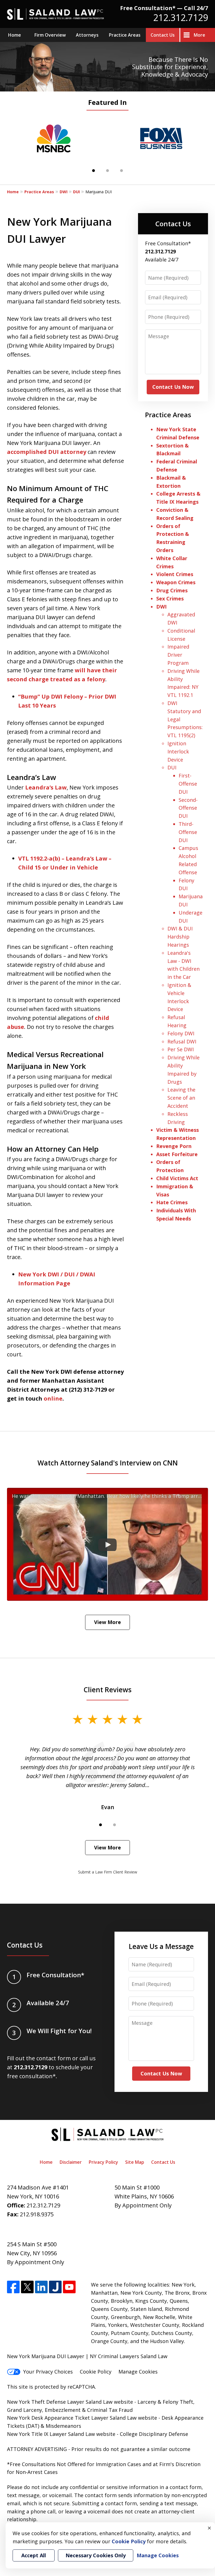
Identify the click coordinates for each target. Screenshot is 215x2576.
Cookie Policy (96, 2372)
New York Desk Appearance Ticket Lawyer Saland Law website (82, 2418)
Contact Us (163, 35)
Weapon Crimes (176, 582)
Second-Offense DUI (188, 808)
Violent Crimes (175, 574)
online (53, 1398)
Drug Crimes (172, 590)
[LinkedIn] (41, 2287)
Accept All (34, 2555)
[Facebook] (13, 2287)
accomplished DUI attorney (47, 452)
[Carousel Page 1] (94, 171)
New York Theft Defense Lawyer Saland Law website (70, 2402)
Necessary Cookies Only (96, 2555)
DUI (76, 192)
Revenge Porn (174, 1146)
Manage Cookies (138, 2372)
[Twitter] (27, 2287)
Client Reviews (108, 1690)
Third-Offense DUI (188, 832)
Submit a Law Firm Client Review (108, 1872)
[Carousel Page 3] (121, 171)
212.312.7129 (181, 17)
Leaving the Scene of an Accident (181, 1098)
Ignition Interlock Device (178, 751)
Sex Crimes (170, 598)
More (199, 35)
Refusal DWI (182, 1041)
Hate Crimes (172, 1202)
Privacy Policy (103, 2162)
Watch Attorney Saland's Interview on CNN (108, 1463)
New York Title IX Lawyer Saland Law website (61, 2434)
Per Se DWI (181, 1049)
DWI (64, 192)
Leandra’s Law (46, 787)
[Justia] (55, 2287)
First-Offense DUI (188, 784)
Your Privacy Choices (48, 2372)
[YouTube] (69, 2287)
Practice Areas (125, 35)
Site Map (135, 2162)
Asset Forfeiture (177, 1154)
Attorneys (87, 35)
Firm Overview (50, 35)
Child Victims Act (177, 1178)
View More (107, 1622)
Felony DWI (181, 1033)
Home (15, 35)
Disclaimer (71, 2162)
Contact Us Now (173, 387)
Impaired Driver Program (178, 655)
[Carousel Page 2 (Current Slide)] (107, 171)
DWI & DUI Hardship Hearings (180, 937)
